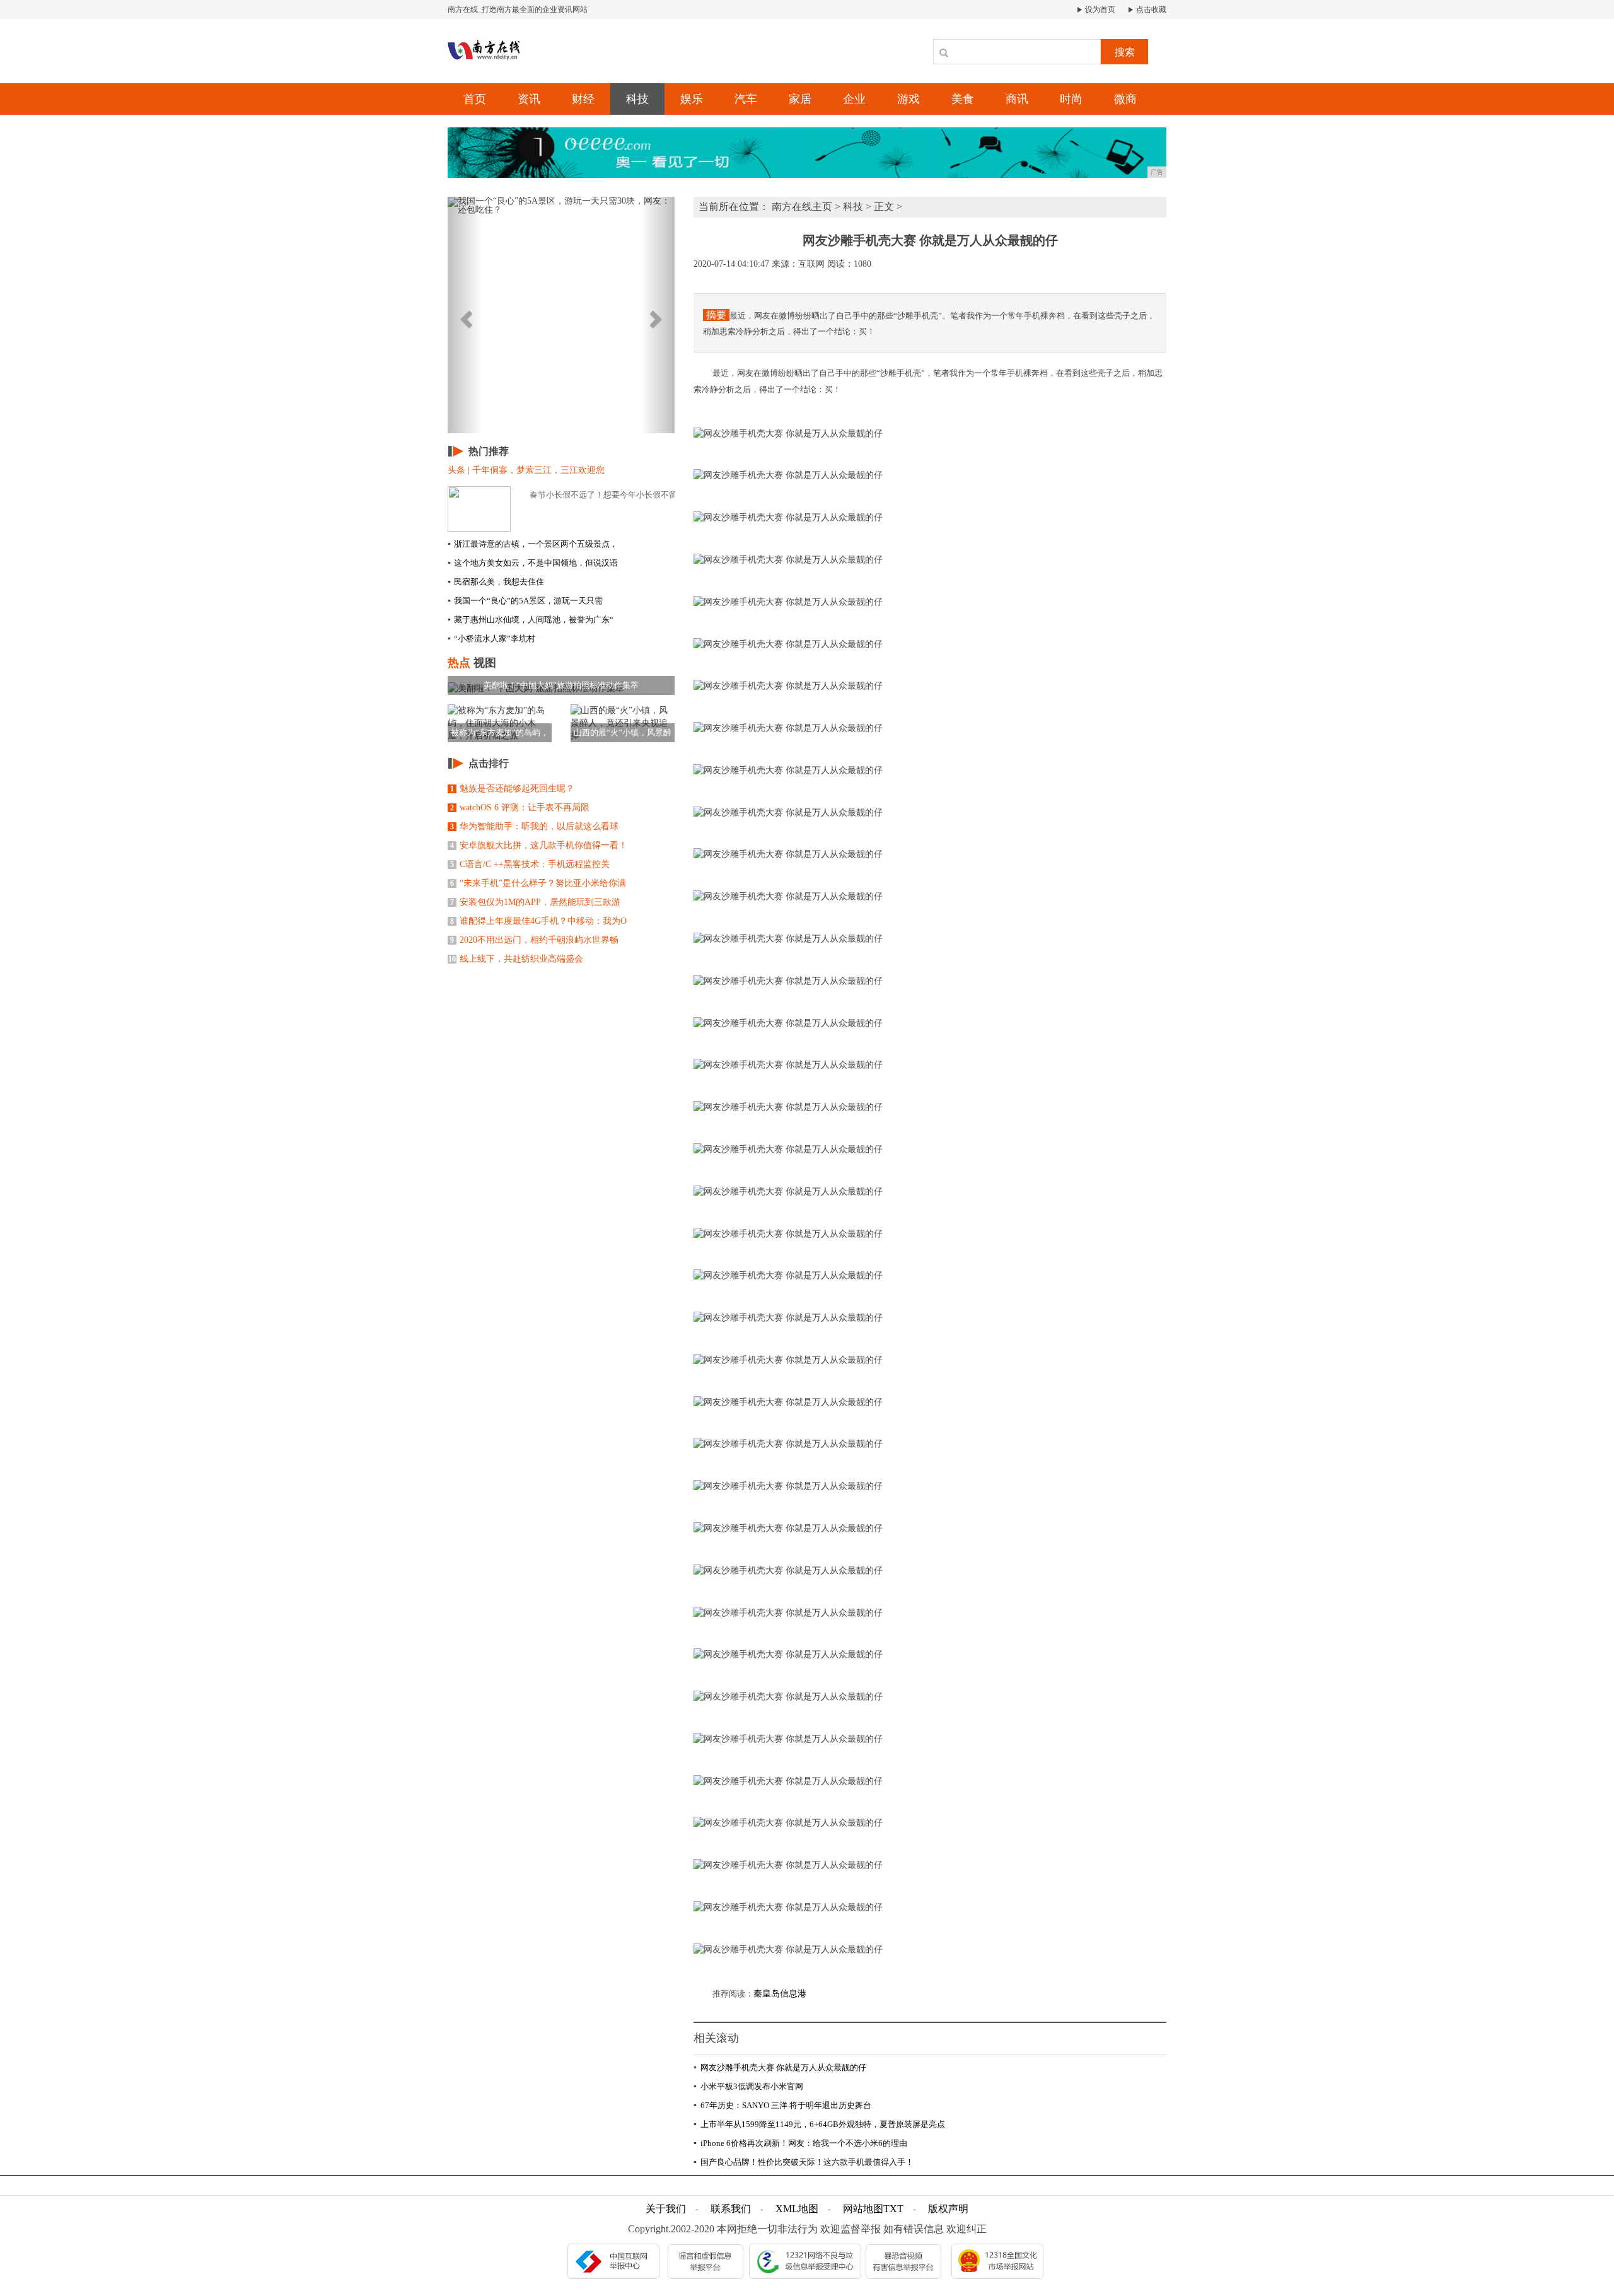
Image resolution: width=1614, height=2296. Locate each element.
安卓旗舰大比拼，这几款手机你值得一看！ (539, 845)
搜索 (1125, 52)
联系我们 (731, 2209)
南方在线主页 (802, 207)
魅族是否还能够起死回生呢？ (512, 789)
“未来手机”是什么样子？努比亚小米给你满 (538, 883)
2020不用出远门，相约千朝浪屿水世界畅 (534, 940)
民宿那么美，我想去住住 (496, 582)
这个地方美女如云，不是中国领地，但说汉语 (533, 563)
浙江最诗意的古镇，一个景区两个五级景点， (533, 544)
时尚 (1071, 99)
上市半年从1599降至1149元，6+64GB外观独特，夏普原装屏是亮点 (819, 2124)
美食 (963, 99)
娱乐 (692, 99)
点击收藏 (1150, 9)
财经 (583, 99)
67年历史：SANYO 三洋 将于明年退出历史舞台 (782, 2105)
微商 (1125, 99)
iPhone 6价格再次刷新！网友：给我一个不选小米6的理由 (800, 2143)
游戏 (909, 99)
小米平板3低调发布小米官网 (748, 2086)
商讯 (1017, 99)
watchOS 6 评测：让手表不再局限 (520, 807)
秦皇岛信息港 (780, 1994)
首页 (475, 99)
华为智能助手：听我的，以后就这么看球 (534, 826)
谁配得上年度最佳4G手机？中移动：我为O (538, 921)
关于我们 (666, 2209)
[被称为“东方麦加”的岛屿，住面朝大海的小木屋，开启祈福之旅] (500, 723)
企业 (854, 99)
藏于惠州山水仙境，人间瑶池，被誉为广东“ (531, 620)
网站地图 (863, 2209)
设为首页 (1099, 9)
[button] (465, 315)
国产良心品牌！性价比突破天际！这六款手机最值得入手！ (804, 2162)
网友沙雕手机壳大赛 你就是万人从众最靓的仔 (780, 2067)
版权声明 (948, 2209)
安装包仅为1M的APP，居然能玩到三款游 (535, 902)
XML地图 (797, 2209)
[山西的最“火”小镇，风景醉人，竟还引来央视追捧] (623, 723)
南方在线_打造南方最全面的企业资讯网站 (518, 9)
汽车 (746, 99)
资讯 (529, 99)
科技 (637, 99)
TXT (893, 2209)
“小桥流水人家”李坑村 (491, 638)
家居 (800, 99)
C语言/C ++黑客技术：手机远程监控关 (530, 864)
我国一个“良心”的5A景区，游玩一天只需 (525, 601)
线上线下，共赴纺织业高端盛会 (516, 959)
